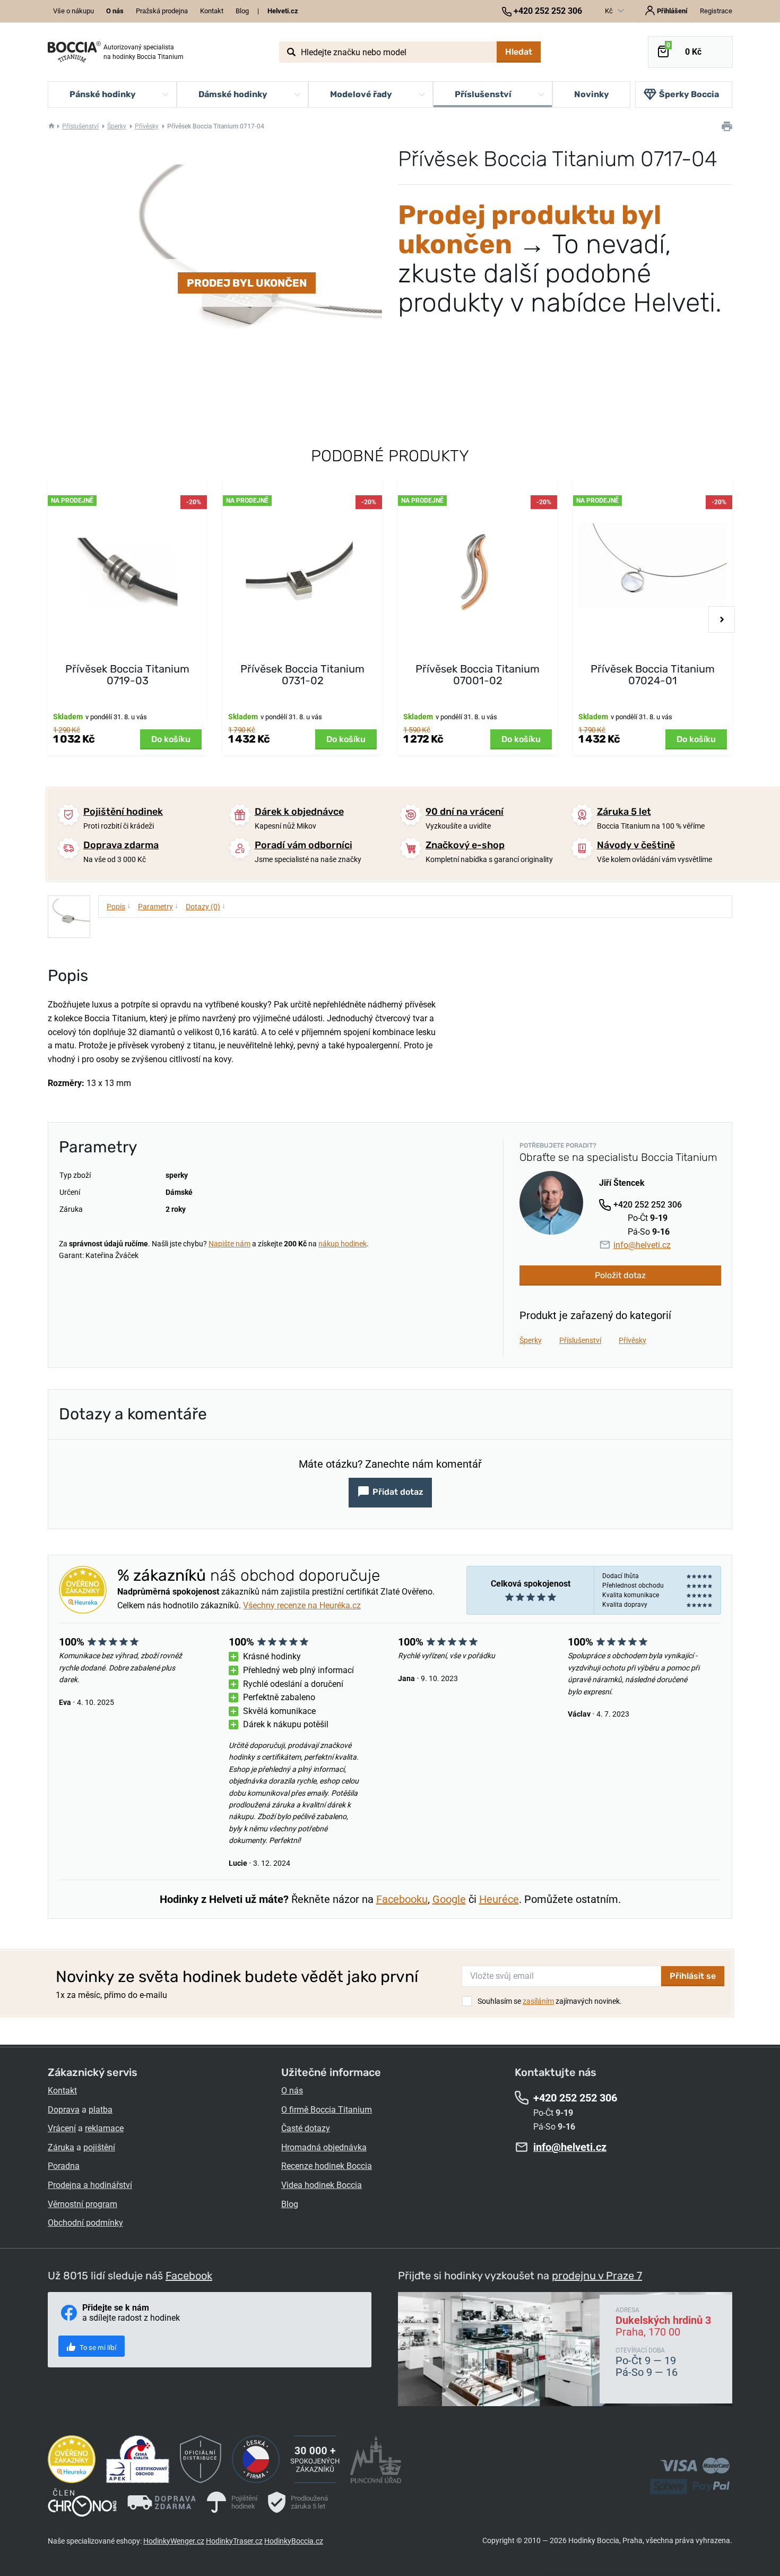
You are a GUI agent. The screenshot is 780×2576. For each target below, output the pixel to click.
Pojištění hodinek (123, 812)
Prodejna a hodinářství (90, 2185)
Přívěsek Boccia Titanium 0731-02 (302, 675)
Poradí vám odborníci (304, 845)
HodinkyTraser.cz (234, 2541)
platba (101, 2110)
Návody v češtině (636, 845)
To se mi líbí (97, 2347)
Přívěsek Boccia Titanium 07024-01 (653, 675)
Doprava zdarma (121, 845)
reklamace (104, 2128)
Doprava (64, 2110)
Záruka (61, 2147)
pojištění (99, 2147)
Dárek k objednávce (299, 812)
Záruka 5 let (624, 812)
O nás (292, 2091)
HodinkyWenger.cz (174, 2541)
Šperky (117, 126)
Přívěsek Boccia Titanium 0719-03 (127, 675)
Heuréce (499, 1899)
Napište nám (229, 1244)
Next (722, 619)
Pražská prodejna (162, 11)
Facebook (189, 2276)
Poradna (64, 2166)
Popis (119, 906)
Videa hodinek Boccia (322, 2185)
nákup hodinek (343, 1244)
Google (449, 1899)
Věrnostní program (83, 2204)
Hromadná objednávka (324, 2147)
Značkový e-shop (465, 845)
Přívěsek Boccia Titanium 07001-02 (478, 675)
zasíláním (538, 2001)
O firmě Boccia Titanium (327, 2110)
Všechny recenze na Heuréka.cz (302, 1605)
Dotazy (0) (206, 906)
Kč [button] (610, 11)
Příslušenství (80, 126)
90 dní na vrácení (465, 812)
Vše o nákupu (73, 11)
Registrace (716, 11)
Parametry (158, 906)
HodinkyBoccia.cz (294, 2541)
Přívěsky (147, 126)
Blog (242, 11)
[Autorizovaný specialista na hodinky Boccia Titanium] (74, 52)
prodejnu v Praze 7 (597, 2276)
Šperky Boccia (689, 94)
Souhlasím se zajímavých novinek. (550, 2001)
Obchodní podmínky (85, 2223)
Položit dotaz (620, 1275)
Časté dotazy (306, 2128)
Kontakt (212, 11)
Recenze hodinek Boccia (327, 2166)
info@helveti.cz (642, 1245)
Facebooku (402, 1899)
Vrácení (62, 2128)
